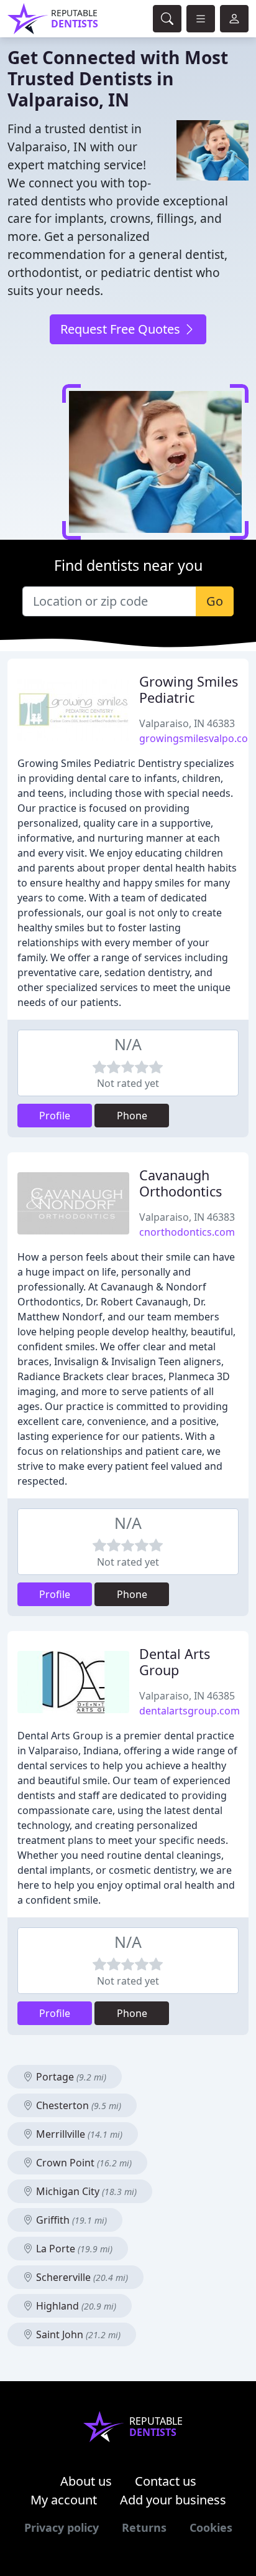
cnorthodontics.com (187, 1232)
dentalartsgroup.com (190, 1711)
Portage (70, 2077)
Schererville (81, 2277)
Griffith (70, 2220)
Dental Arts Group (175, 1662)
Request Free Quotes (122, 329)
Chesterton (77, 2105)
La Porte (73, 2249)
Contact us (166, 2481)
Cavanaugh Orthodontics (181, 1183)
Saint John (77, 2334)
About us (86, 2481)
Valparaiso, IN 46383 (187, 723)
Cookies (211, 2527)
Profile (55, 1116)
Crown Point (83, 2163)
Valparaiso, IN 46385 (187, 1696)
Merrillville (78, 2134)
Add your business (173, 2500)
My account (64, 2500)
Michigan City (85, 2191)
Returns (144, 2527)
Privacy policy (62, 2527)
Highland (75, 2306)
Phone (132, 1116)
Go (215, 601)
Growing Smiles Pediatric (189, 689)
